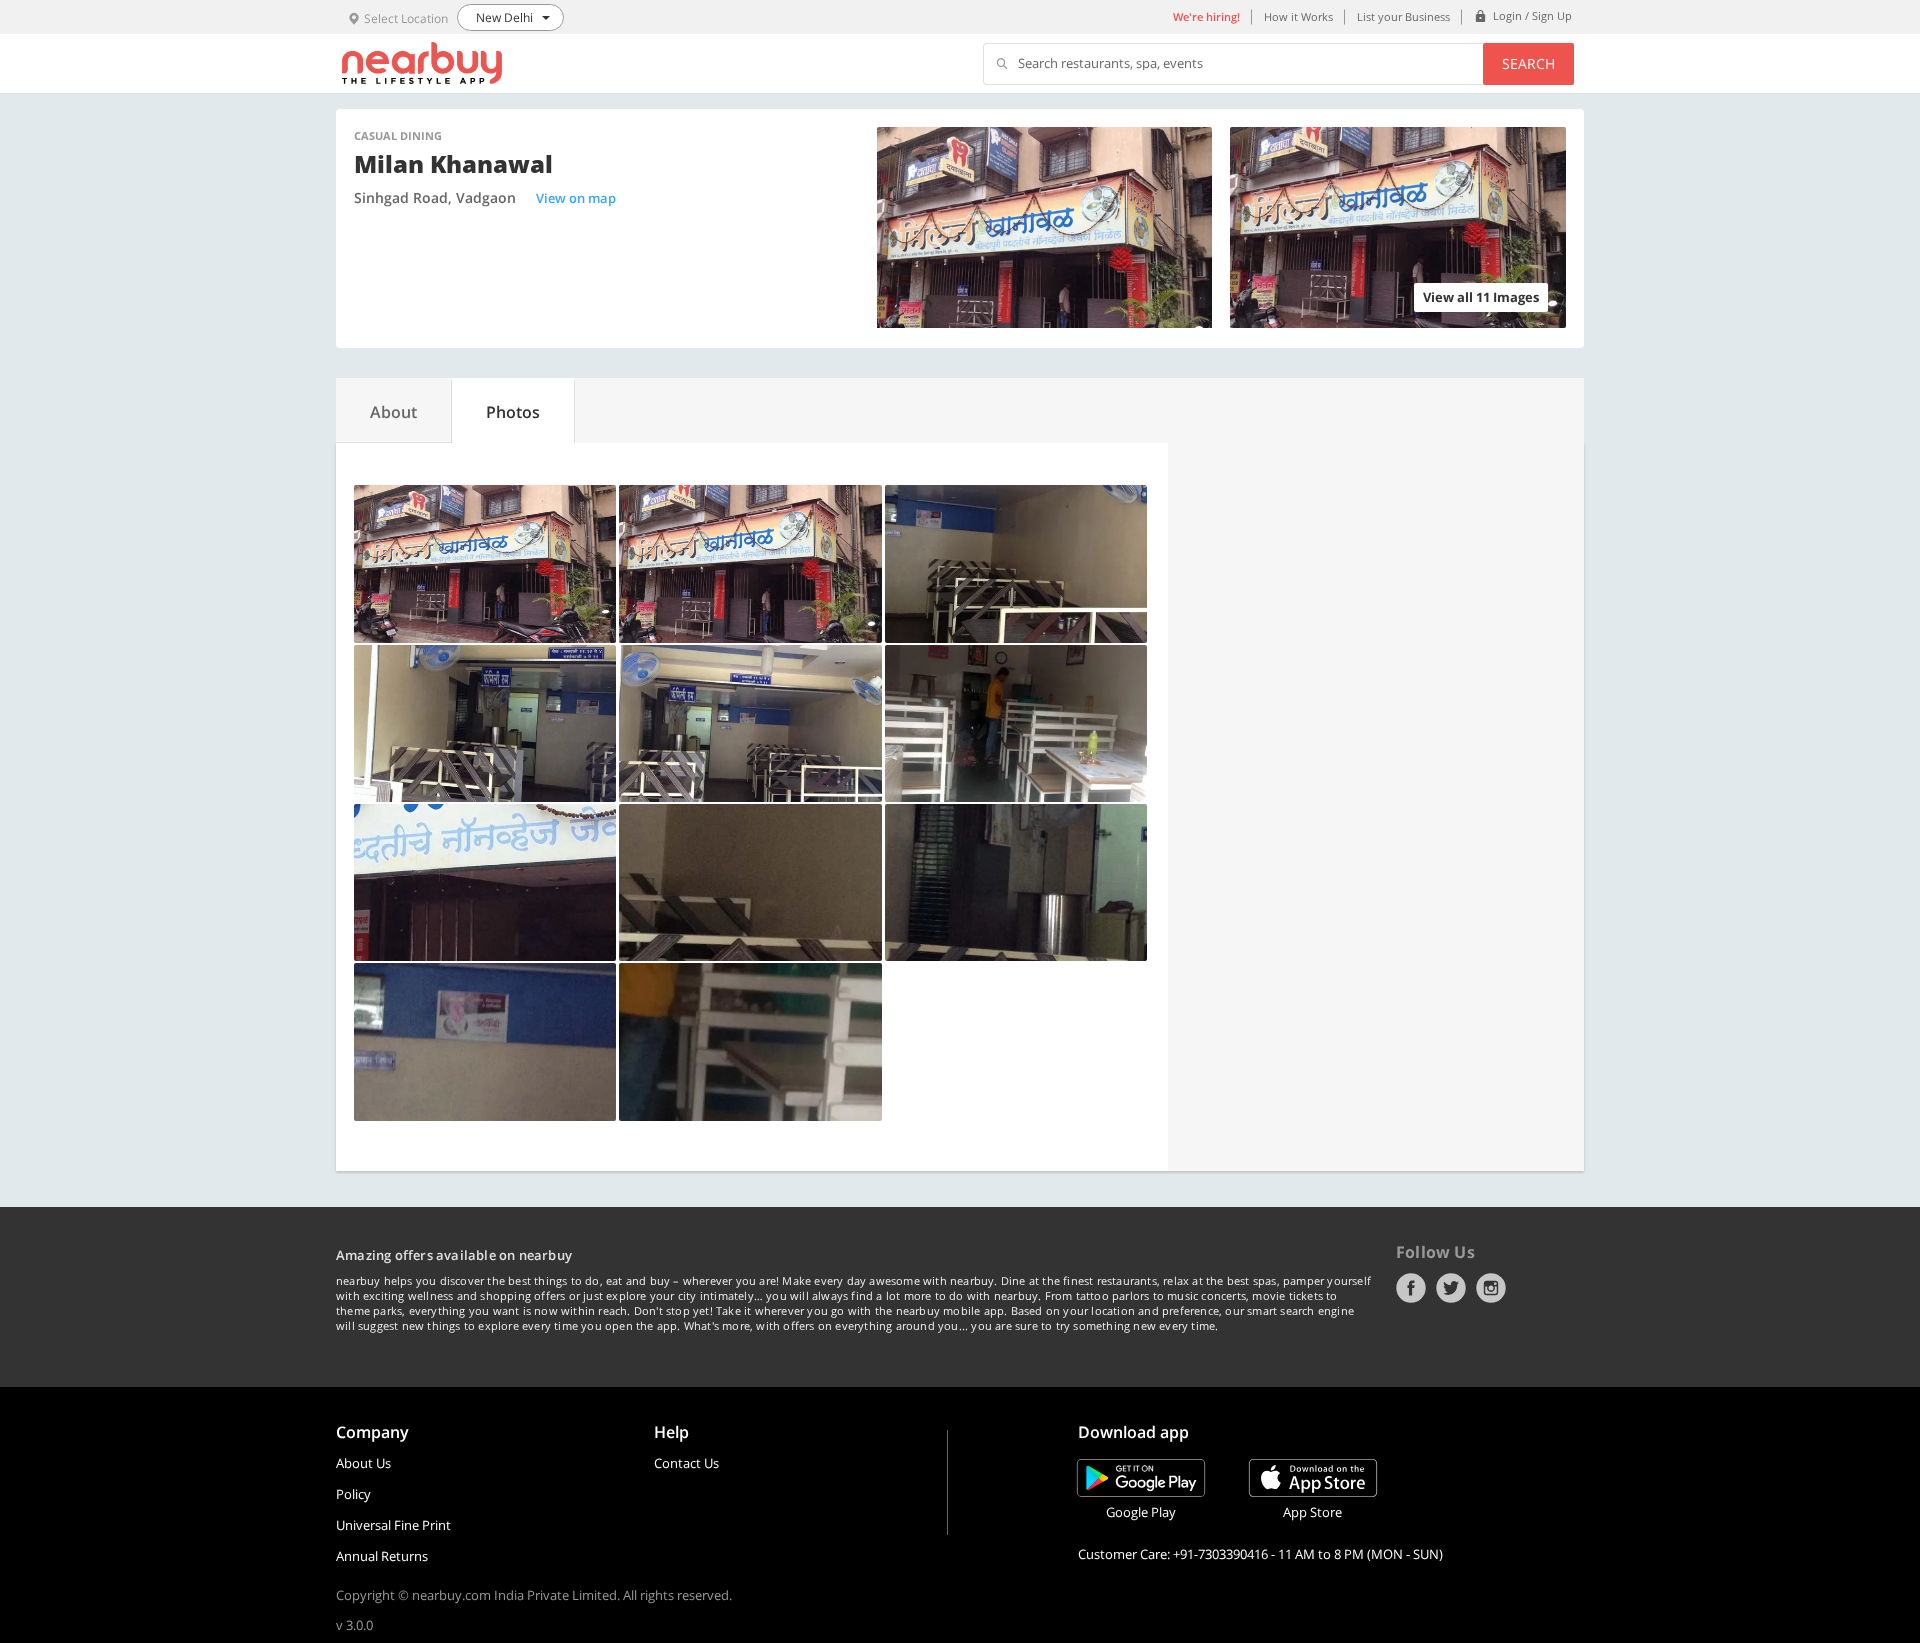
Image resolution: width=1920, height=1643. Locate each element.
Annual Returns (382, 1556)
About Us (363, 1463)
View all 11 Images (1481, 297)
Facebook (1411, 1288)
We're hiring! (1206, 16)
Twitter (1451, 1288)
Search (1528, 63)
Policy (353, 1494)
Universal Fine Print (393, 1525)
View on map (576, 198)
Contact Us (686, 1463)
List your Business (1403, 16)
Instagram (1491, 1288)
